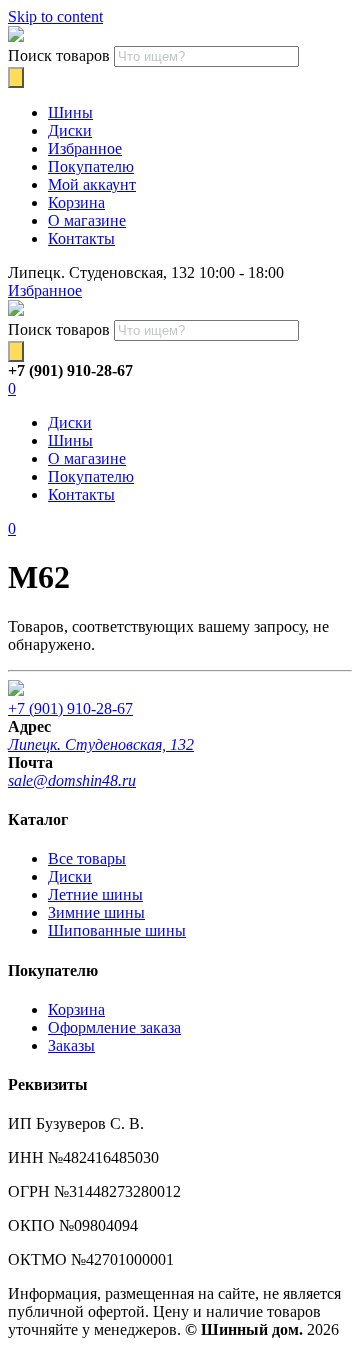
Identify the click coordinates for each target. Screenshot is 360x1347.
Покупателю (91, 166)
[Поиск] (16, 77)
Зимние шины (96, 912)
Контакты (81, 238)
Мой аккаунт (92, 184)
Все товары (87, 858)
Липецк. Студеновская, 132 (101, 744)
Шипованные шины (117, 930)
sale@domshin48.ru (72, 780)
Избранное (85, 148)
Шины (70, 112)
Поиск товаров (59, 55)
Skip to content (55, 16)
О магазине (87, 220)
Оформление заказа (114, 1027)
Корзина (76, 202)
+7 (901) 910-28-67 (70, 708)
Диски (70, 130)
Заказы (71, 1045)
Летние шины (95, 894)
